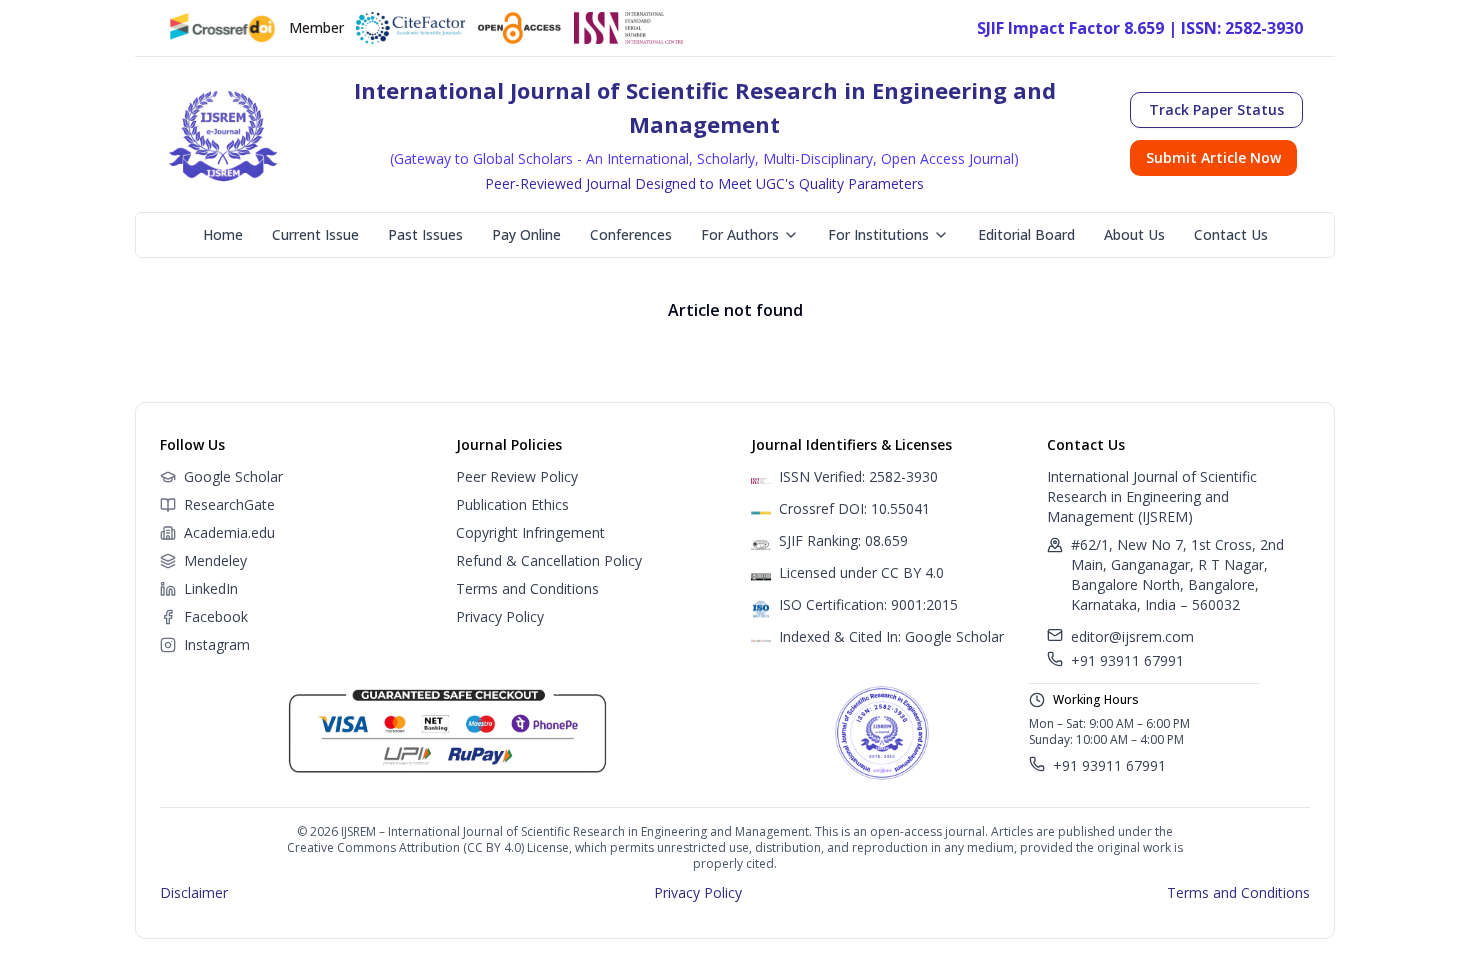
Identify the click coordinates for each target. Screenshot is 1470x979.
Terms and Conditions (527, 588)
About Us (1134, 234)
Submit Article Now (1213, 157)
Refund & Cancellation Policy (549, 560)
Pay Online (526, 234)
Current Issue (315, 234)
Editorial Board (1026, 234)
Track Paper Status (1216, 109)
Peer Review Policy (517, 476)
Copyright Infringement (530, 532)
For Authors (740, 234)
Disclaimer (194, 892)
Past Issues (425, 234)
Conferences (631, 234)
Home (223, 234)
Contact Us (1231, 234)
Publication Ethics (512, 504)
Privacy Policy (500, 616)
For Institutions (878, 234)
